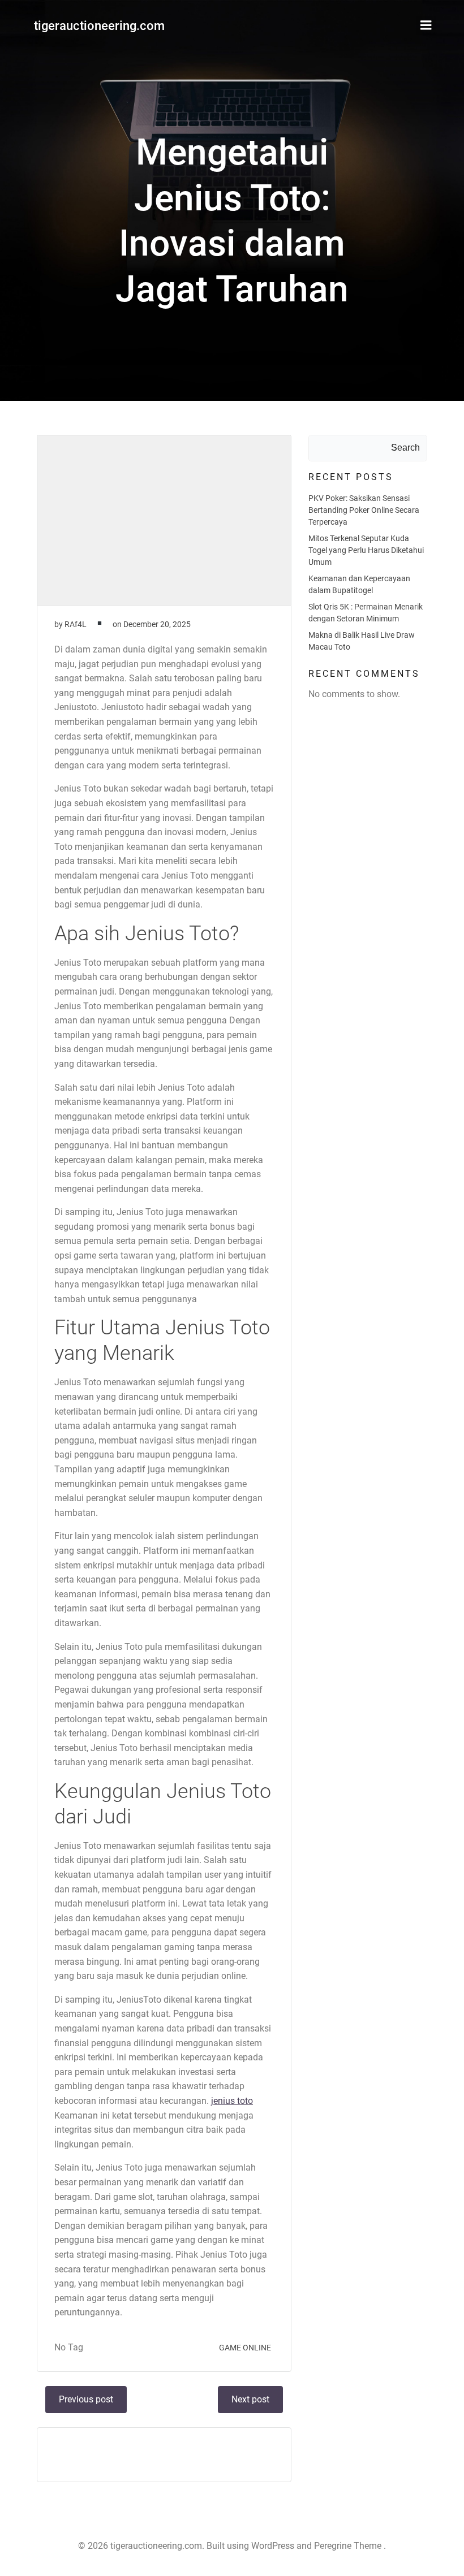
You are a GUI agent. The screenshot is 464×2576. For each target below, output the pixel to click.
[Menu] (426, 25)
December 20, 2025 (157, 624)
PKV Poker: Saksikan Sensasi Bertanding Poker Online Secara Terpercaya (364, 510)
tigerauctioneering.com (99, 26)
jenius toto (232, 2101)
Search (405, 448)
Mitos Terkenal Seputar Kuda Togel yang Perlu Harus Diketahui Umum (366, 550)
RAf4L (76, 624)
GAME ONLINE (245, 2348)
